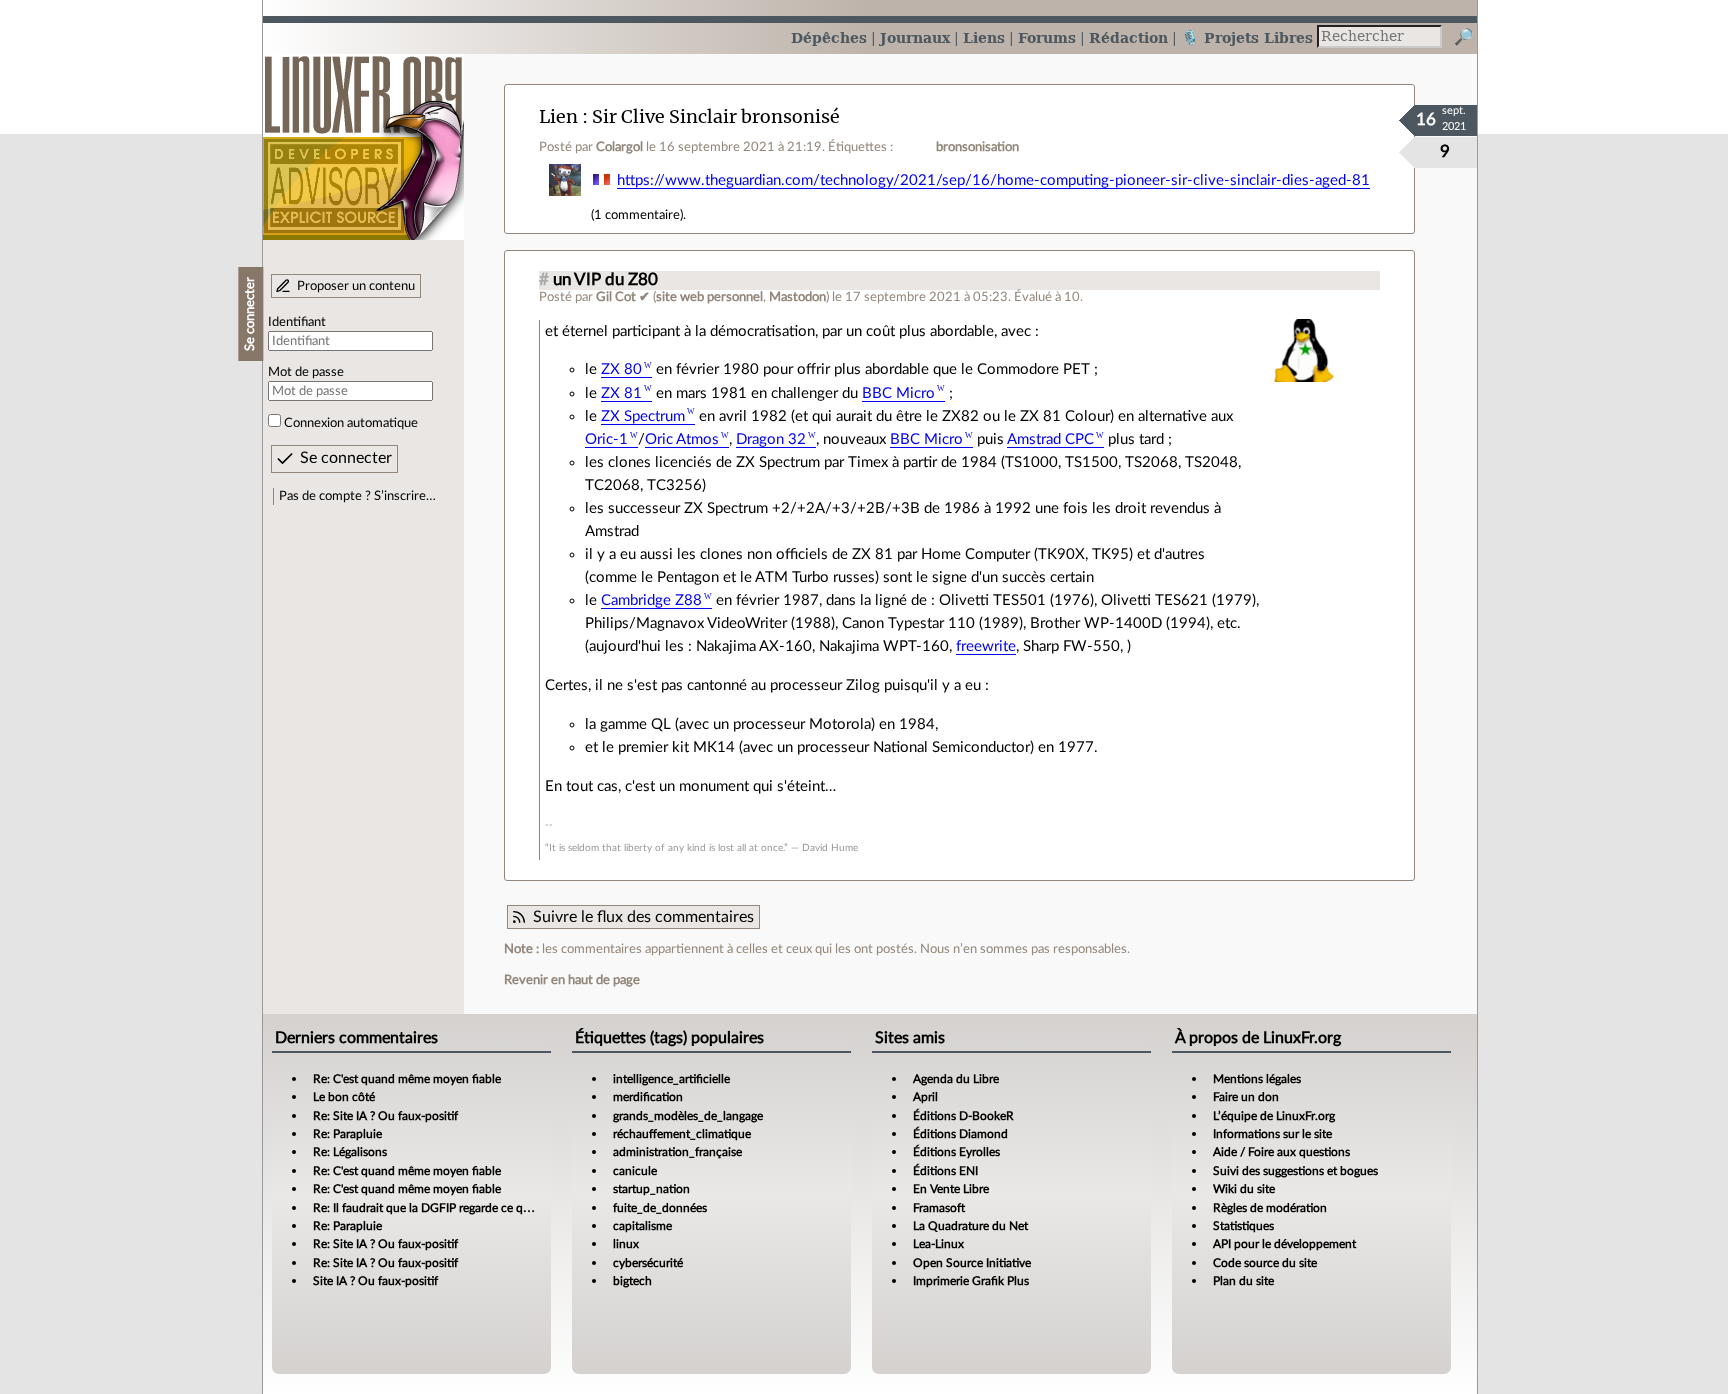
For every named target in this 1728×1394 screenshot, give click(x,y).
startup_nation (651, 1189)
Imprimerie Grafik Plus (971, 1281)
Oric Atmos (682, 439)
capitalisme (642, 1226)
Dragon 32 (771, 439)
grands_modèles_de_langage (688, 1116)
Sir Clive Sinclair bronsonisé (716, 116)
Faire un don (1246, 1097)
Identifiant (297, 322)
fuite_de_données (660, 1208)
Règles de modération (1270, 1208)
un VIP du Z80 (605, 280)
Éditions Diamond (960, 1134)
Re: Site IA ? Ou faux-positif (385, 1116)
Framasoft (939, 1208)
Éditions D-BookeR (963, 1116)
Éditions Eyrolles (956, 1152)
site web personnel (709, 297)
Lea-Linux (938, 1244)
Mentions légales (1257, 1079)
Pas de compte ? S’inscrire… (357, 496)
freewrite (986, 646)
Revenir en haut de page (572, 980)
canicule (635, 1171)
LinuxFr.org (363, 137)
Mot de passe (306, 372)
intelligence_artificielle (671, 1079)
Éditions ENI (945, 1171)
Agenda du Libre (956, 1079)
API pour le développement (1284, 1244)
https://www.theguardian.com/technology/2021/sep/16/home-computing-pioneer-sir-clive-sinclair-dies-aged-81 (993, 180)
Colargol (619, 147)
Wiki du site (1244, 1189)
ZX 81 (621, 393)
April (925, 1097)
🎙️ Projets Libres (1247, 37)
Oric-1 (606, 439)
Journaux (915, 37)
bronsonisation (977, 147)
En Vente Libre (951, 1189)
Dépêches (829, 37)
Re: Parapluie (347, 1134)
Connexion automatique (351, 423)
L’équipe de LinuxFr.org (1274, 1116)
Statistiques (1243, 1226)
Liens (984, 37)
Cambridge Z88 (651, 600)
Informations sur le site (1272, 1134)
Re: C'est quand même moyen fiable (407, 1079)
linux (626, 1244)
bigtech (632, 1281)
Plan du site (1243, 1281)
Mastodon (797, 297)
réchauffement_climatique (682, 1134)
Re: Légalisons (350, 1152)
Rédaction (1128, 37)
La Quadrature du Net (970, 1226)
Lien (558, 116)
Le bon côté (344, 1097)
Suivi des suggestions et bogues (1295, 1171)
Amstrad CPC (1050, 439)
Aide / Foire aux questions (1281, 1152)
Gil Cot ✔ (623, 297)
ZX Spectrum (643, 416)
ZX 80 (621, 369)
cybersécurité (648, 1263)
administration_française (677, 1152)
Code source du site (1265, 1263)
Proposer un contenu (356, 286)
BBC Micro (898, 393)
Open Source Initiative (972, 1263)
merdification (648, 1097)
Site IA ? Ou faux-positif (375, 1281)
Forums (1047, 37)
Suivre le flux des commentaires (643, 917)
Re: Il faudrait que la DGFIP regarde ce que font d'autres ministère (484, 1208)
